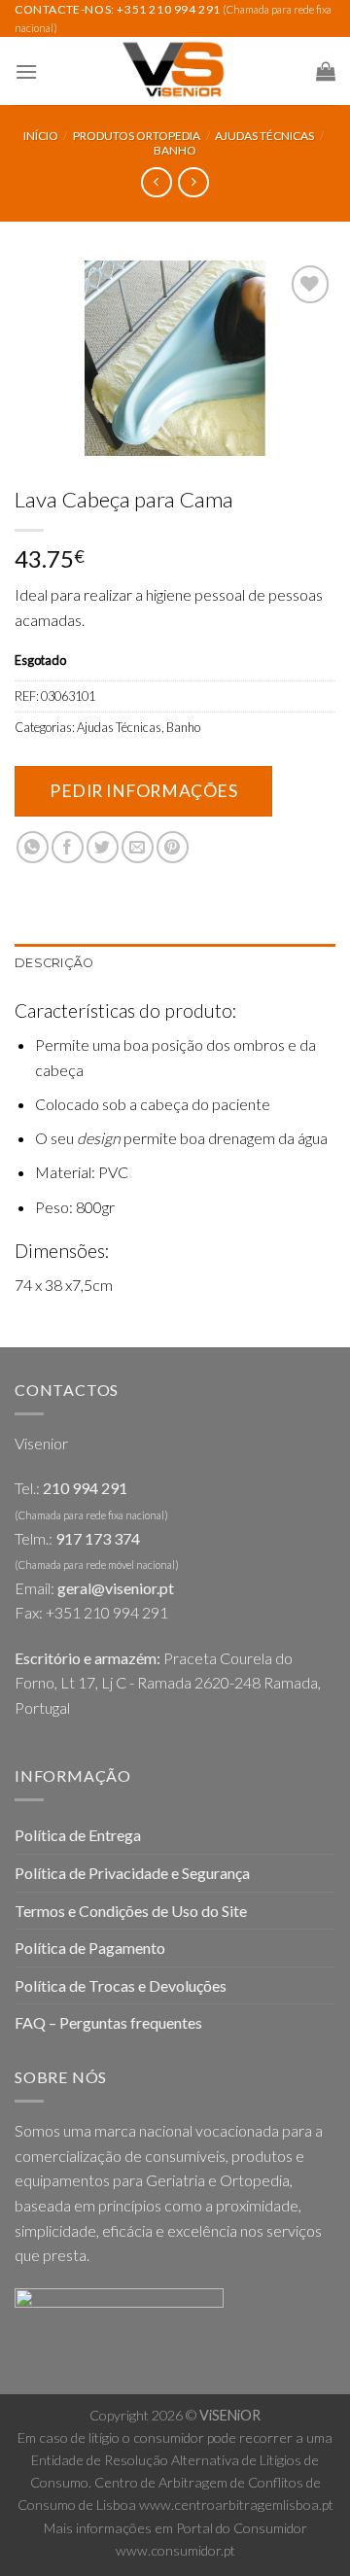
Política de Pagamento (90, 1948)
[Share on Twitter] (103, 847)
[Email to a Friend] (138, 847)
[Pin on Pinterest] (173, 847)
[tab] (175, 963)
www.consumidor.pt (175, 2550)
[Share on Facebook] (68, 847)
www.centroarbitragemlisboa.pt (236, 2505)
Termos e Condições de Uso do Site (131, 1911)
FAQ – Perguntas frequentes (108, 2022)
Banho (175, 150)
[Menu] (26, 71)
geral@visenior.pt (116, 1588)
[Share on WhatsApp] (33, 847)
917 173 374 (98, 1538)
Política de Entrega (78, 1835)
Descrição (54, 963)
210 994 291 (85, 1488)
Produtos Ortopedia (137, 136)
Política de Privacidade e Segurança (132, 1873)
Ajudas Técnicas (264, 136)
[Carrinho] (326, 71)
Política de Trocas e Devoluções (121, 1985)
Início (41, 136)
